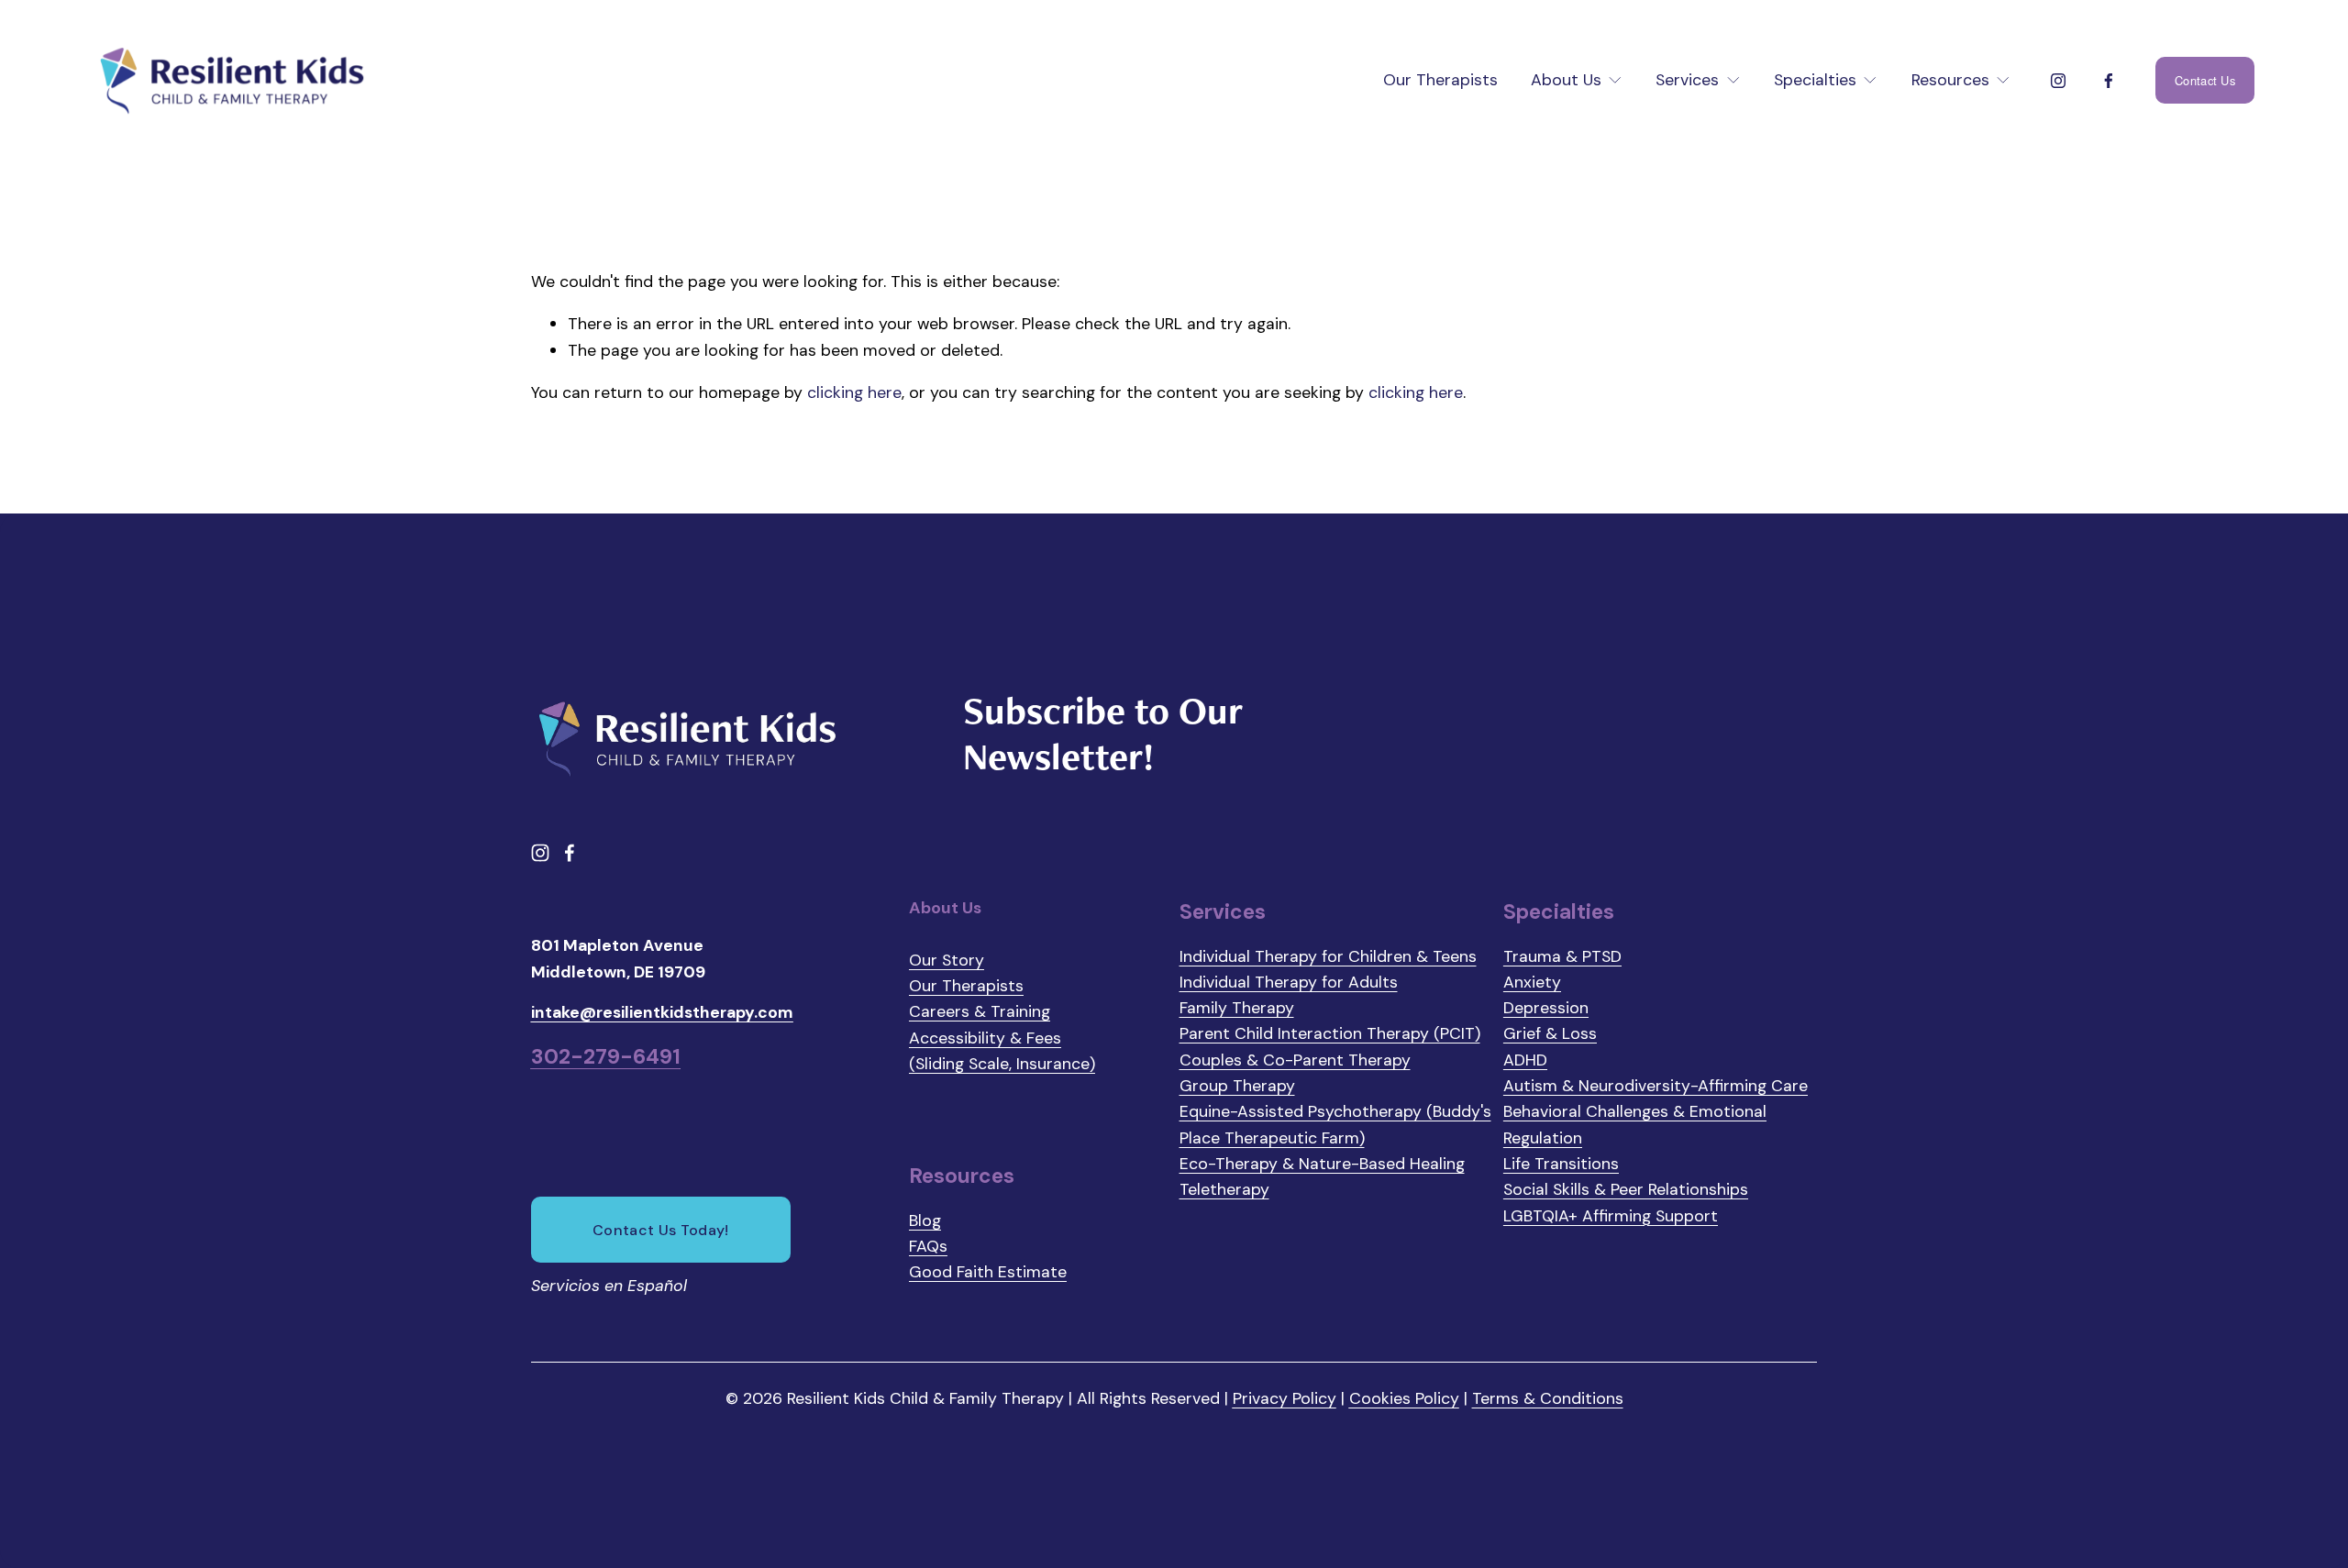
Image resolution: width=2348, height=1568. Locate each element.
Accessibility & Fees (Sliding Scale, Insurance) (1002, 1050)
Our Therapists (1440, 79)
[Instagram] (2058, 81)
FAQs (928, 1246)
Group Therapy (1237, 1085)
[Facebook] (2109, 81)
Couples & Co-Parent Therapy (1295, 1060)
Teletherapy (1224, 1189)
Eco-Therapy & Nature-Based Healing (1322, 1163)
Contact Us (2205, 80)
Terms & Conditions (1548, 1398)
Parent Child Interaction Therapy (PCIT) (1330, 1033)
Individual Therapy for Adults (1289, 982)
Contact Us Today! (660, 1230)
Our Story (947, 960)
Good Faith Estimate (988, 1271)
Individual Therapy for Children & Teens (1328, 956)
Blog (925, 1220)
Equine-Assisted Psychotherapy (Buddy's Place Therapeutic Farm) (1335, 1124)
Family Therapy (1237, 1007)
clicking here (854, 392)
